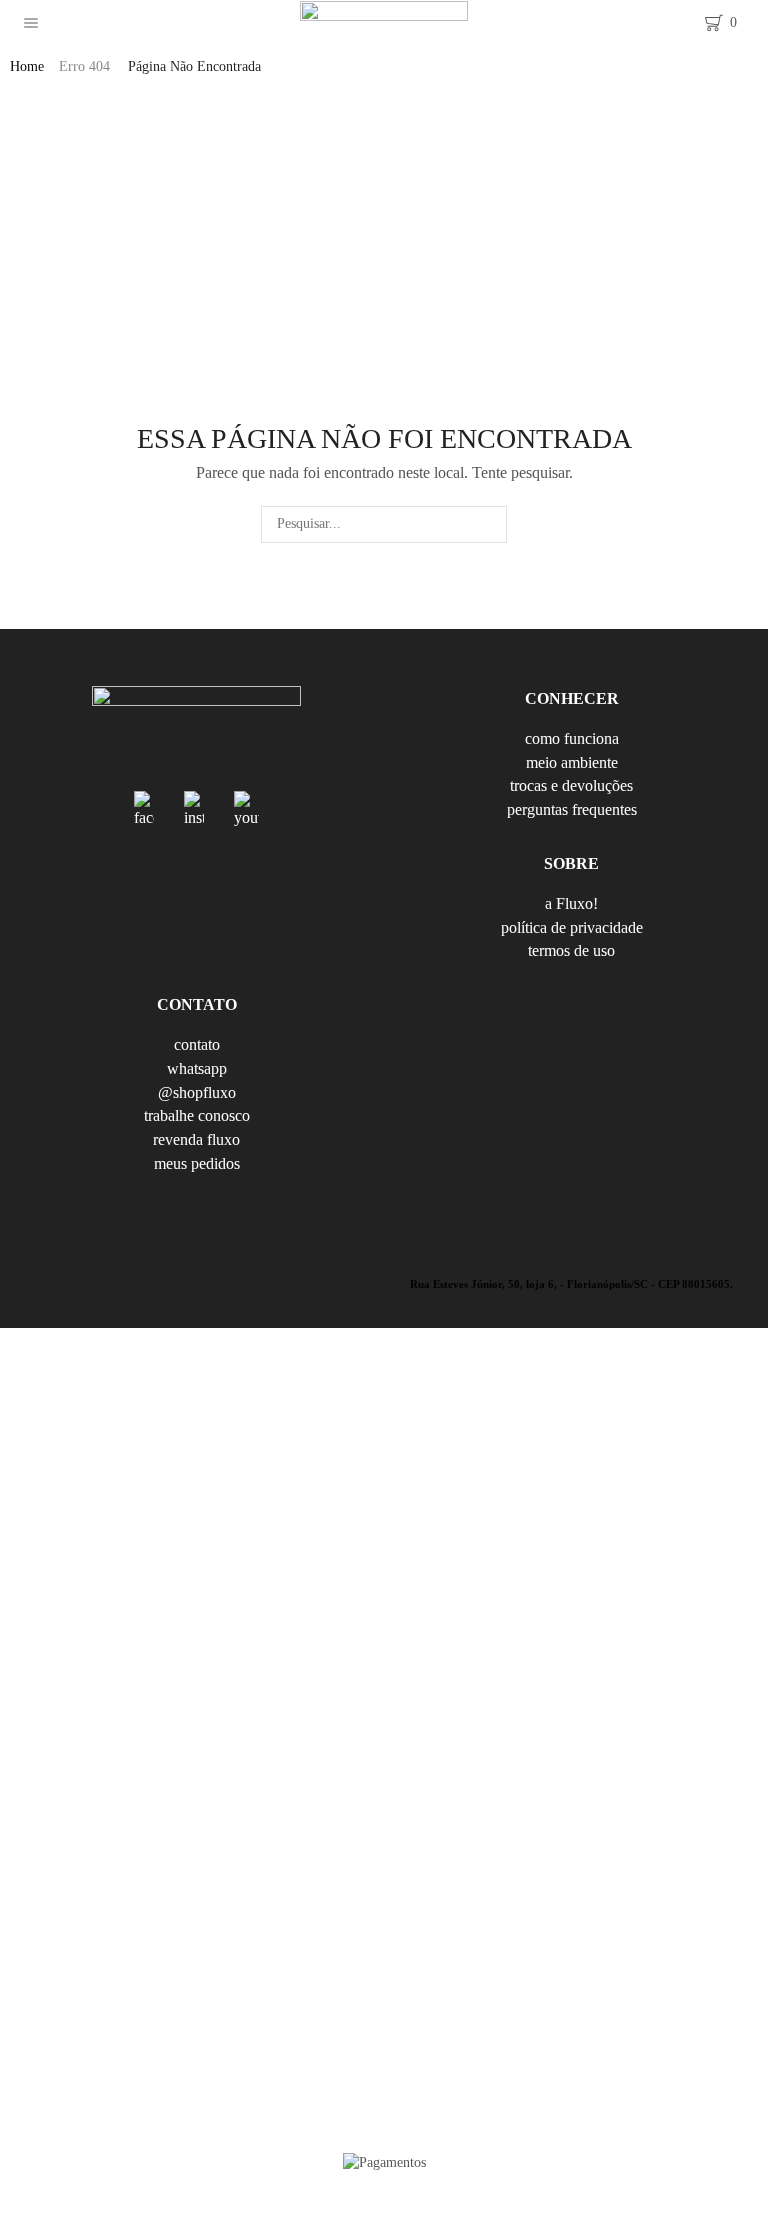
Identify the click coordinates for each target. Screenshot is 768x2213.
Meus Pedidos (197, 1163)
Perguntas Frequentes (572, 809)
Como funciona (572, 740)
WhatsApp (197, 1068)
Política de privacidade (572, 927)
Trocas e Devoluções (571, 785)
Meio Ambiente (572, 762)
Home (27, 66)
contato (197, 1046)
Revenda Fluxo (196, 1139)
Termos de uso (571, 950)
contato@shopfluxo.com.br (571, 1302)
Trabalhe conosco (197, 1115)
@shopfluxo (197, 1092)
